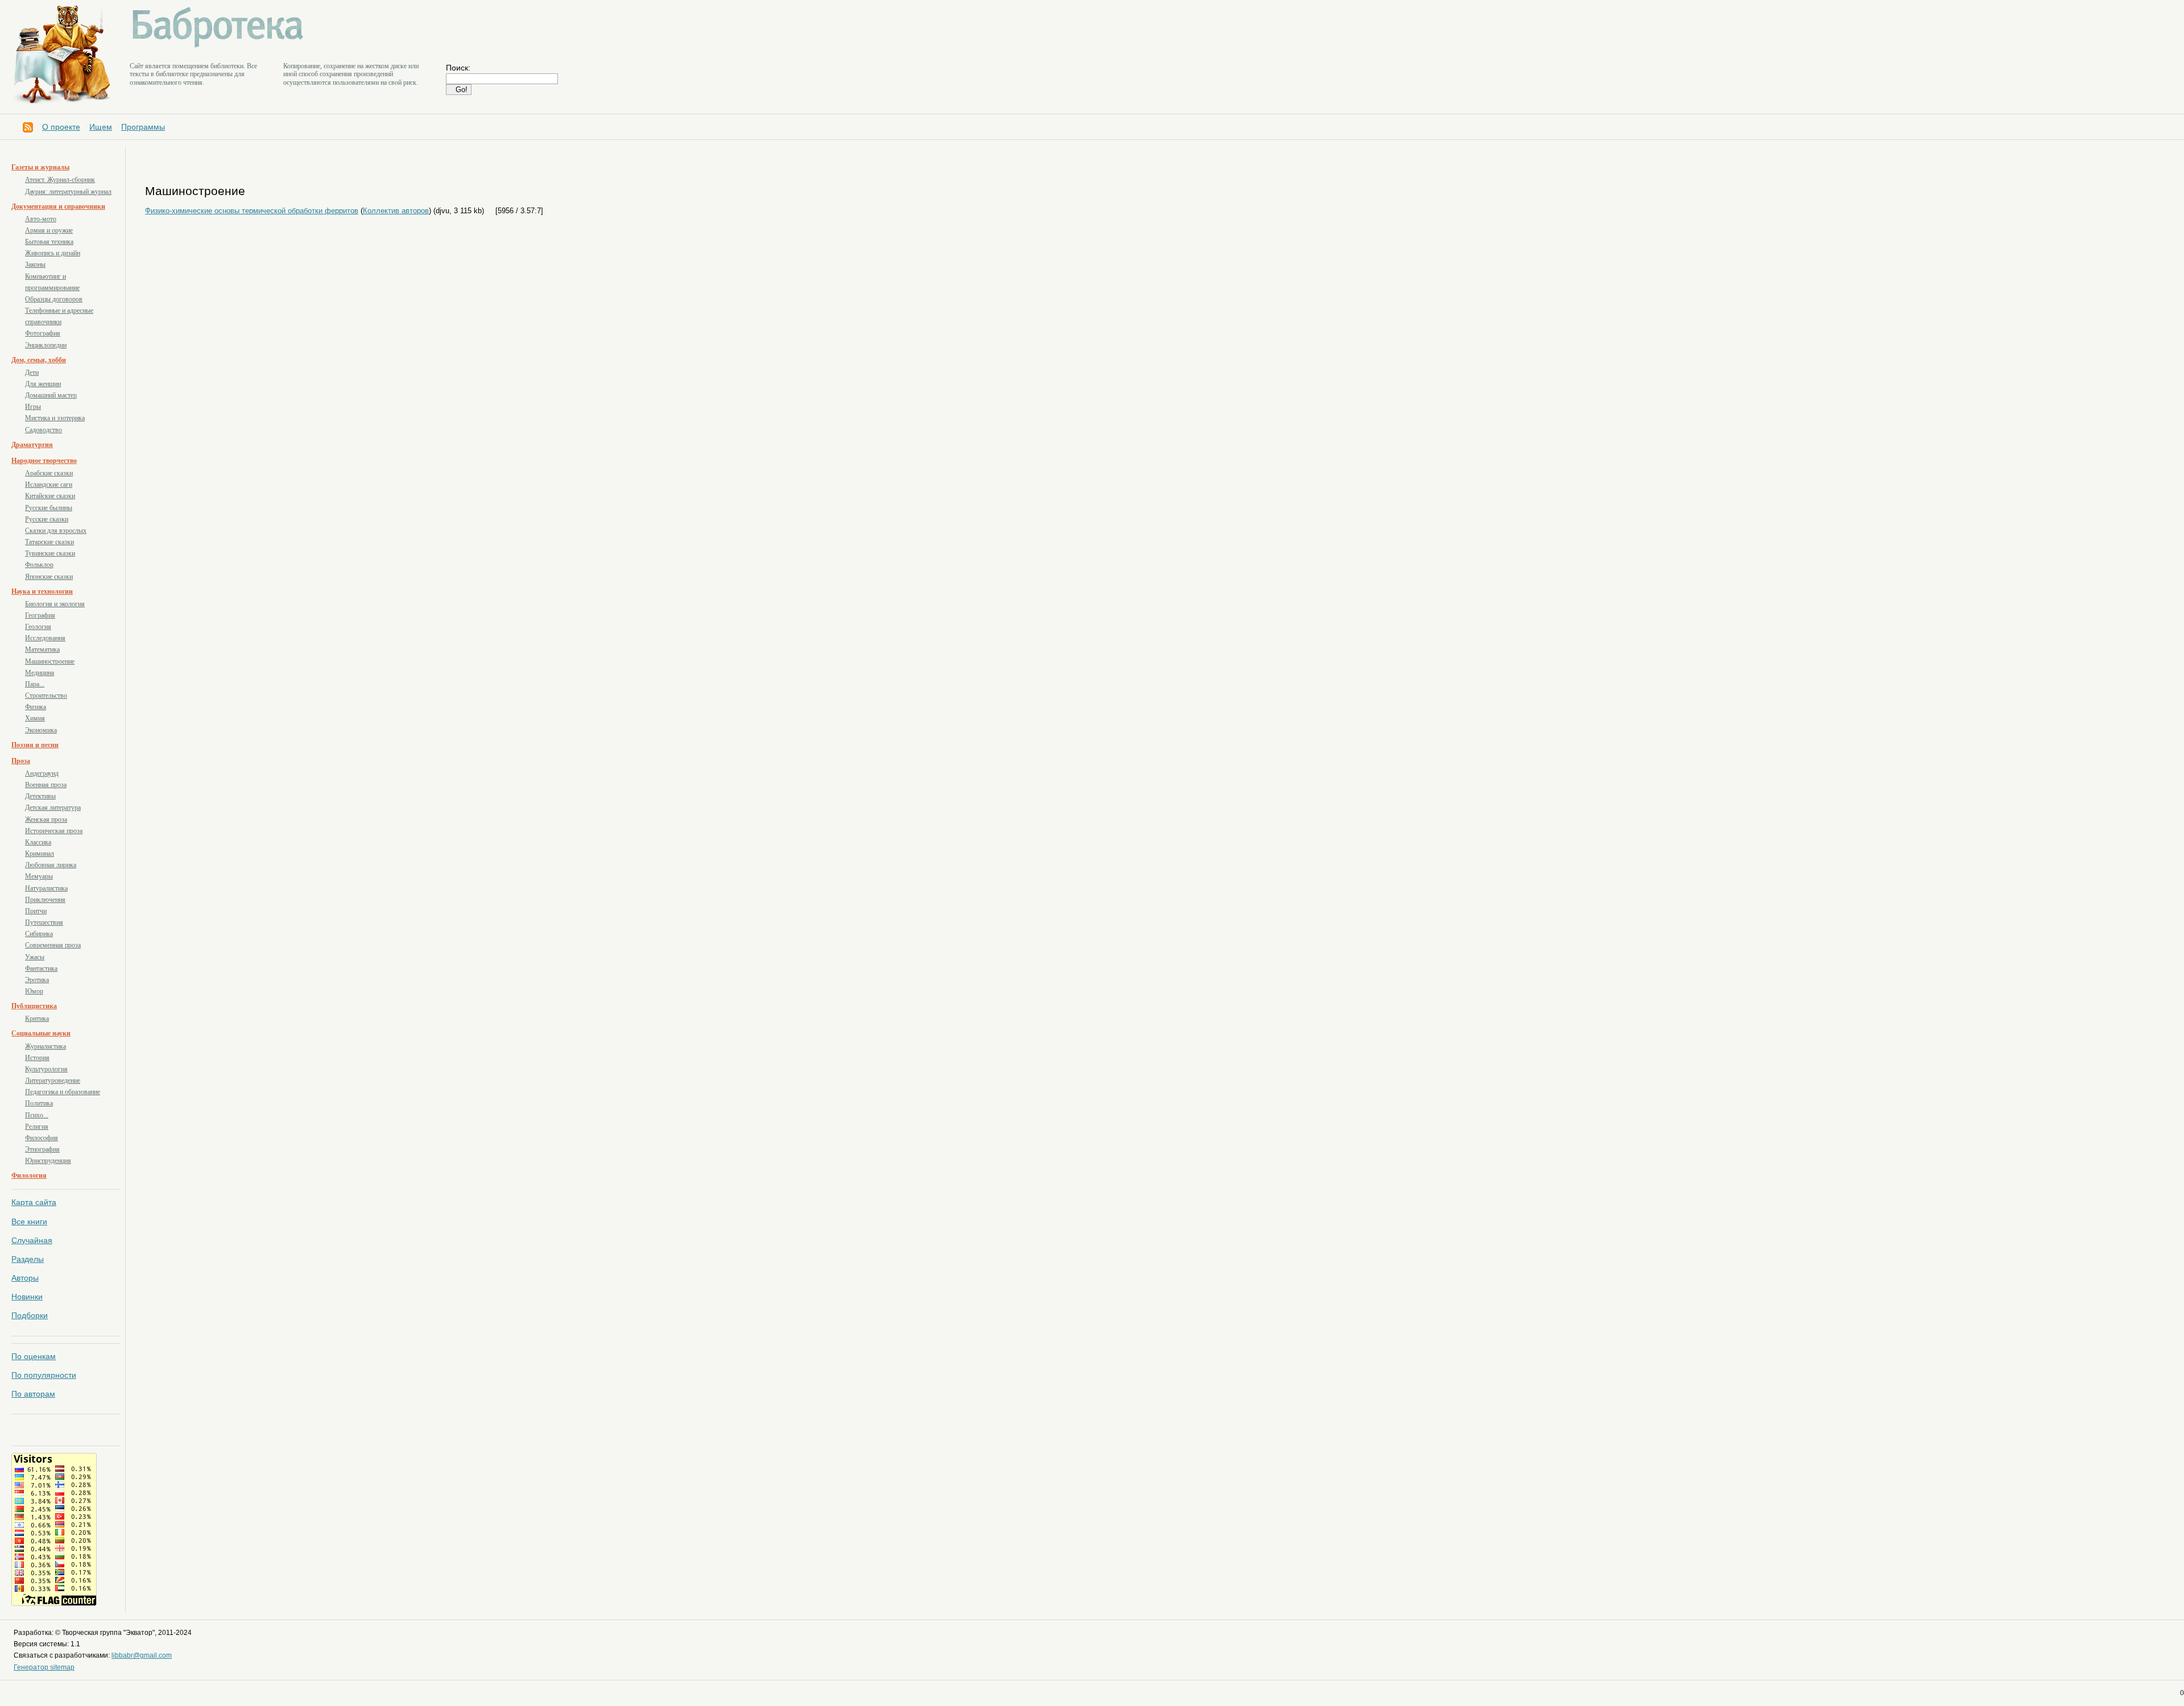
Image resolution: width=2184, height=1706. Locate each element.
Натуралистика (46, 888)
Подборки (30, 1315)
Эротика (37, 980)
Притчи (36, 911)
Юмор (34, 991)
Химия (35, 718)
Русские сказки (47, 519)
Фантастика (41, 968)
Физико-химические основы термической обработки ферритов (252, 211)
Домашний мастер (51, 395)
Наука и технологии (42, 591)
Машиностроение (50, 661)
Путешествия (44, 922)
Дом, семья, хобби (39, 360)
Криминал (40, 854)
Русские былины (49, 508)
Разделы (28, 1259)
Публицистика (34, 1006)
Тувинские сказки (50, 553)
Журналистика (45, 1046)
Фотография (43, 333)
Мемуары (39, 876)
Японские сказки (49, 577)
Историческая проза (54, 831)
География (40, 615)
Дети (32, 372)
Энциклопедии (46, 345)
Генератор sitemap (44, 1667)
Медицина (40, 673)
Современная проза (53, 945)
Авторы (25, 1278)
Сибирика (39, 934)
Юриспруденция (48, 1161)
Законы (35, 264)
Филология (29, 1175)
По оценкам (34, 1356)
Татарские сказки (49, 542)
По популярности (44, 1375)
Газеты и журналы (40, 167)
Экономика (41, 730)
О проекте (61, 127)
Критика (37, 1018)
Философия (42, 1138)
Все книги (29, 1221)
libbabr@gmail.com (142, 1655)
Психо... (37, 1115)
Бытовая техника (49, 242)
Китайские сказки (50, 496)
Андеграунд (42, 773)
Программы (143, 127)
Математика (42, 649)
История (37, 1058)
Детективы (40, 796)
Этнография (42, 1149)
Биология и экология (55, 604)
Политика (39, 1103)
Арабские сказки (49, 473)
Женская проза (46, 819)
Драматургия (32, 445)
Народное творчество (44, 461)
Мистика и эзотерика (55, 418)
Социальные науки (41, 1033)
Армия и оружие (49, 230)
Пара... (35, 684)
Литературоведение (53, 1080)
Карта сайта (34, 1202)
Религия (37, 1127)
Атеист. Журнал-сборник (60, 180)
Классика (38, 842)
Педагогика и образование (63, 1092)
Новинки (27, 1297)
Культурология (46, 1069)
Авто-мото (41, 219)
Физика (36, 707)
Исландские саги (49, 485)
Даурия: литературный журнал (68, 192)
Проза (21, 761)
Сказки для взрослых (56, 531)
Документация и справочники (58, 206)
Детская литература (53, 808)
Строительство (46, 695)
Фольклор (39, 565)
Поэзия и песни (35, 745)
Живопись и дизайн (53, 253)
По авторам (33, 1394)
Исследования (45, 638)
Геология (38, 627)
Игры (33, 407)
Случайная (32, 1240)
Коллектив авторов (396, 211)
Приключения (45, 900)
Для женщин (43, 384)
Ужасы (35, 957)
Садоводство (44, 430)
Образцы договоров (54, 299)
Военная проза (46, 785)
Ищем (101, 127)
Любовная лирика (51, 865)
